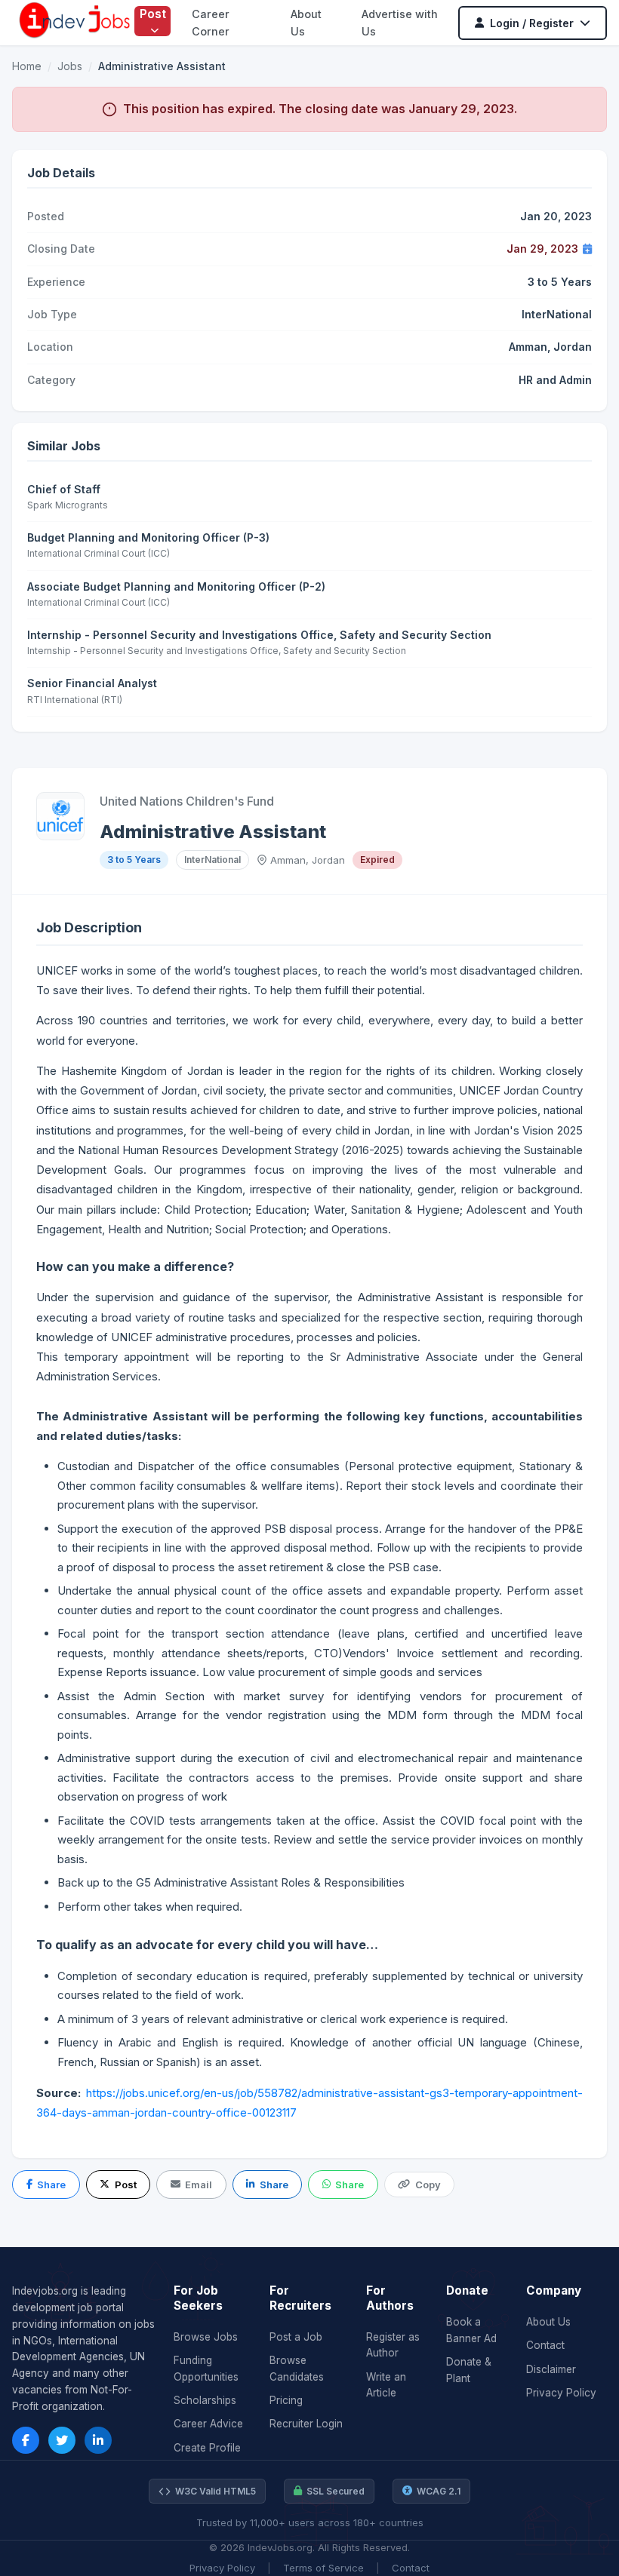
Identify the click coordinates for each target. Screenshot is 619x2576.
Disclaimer (551, 2369)
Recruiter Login (306, 2424)
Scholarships (205, 2400)
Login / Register (532, 23)
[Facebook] (26, 2440)
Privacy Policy (561, 2393)
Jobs (70, 66)
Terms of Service (323, 2568)
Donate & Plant (469, 2370)
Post (153, 14)
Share (51, 2185)
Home (27, 66)
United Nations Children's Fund (187, 801)
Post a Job (296, 2337)
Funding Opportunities (206, 2369)
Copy (428, 2185)
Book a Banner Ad (471, 2330)
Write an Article (386, 2385)
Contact (545, 2345)
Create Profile (207, 2448)
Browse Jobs (206, 2337)
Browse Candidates (297, 2369)
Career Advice (208, 2424)
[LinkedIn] (98, 2440)
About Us (548, 2322)
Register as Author (393, 2345)
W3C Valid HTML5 (216, 2491)
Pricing (286, 2400)
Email (199, 2185)
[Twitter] (62, 2440)
